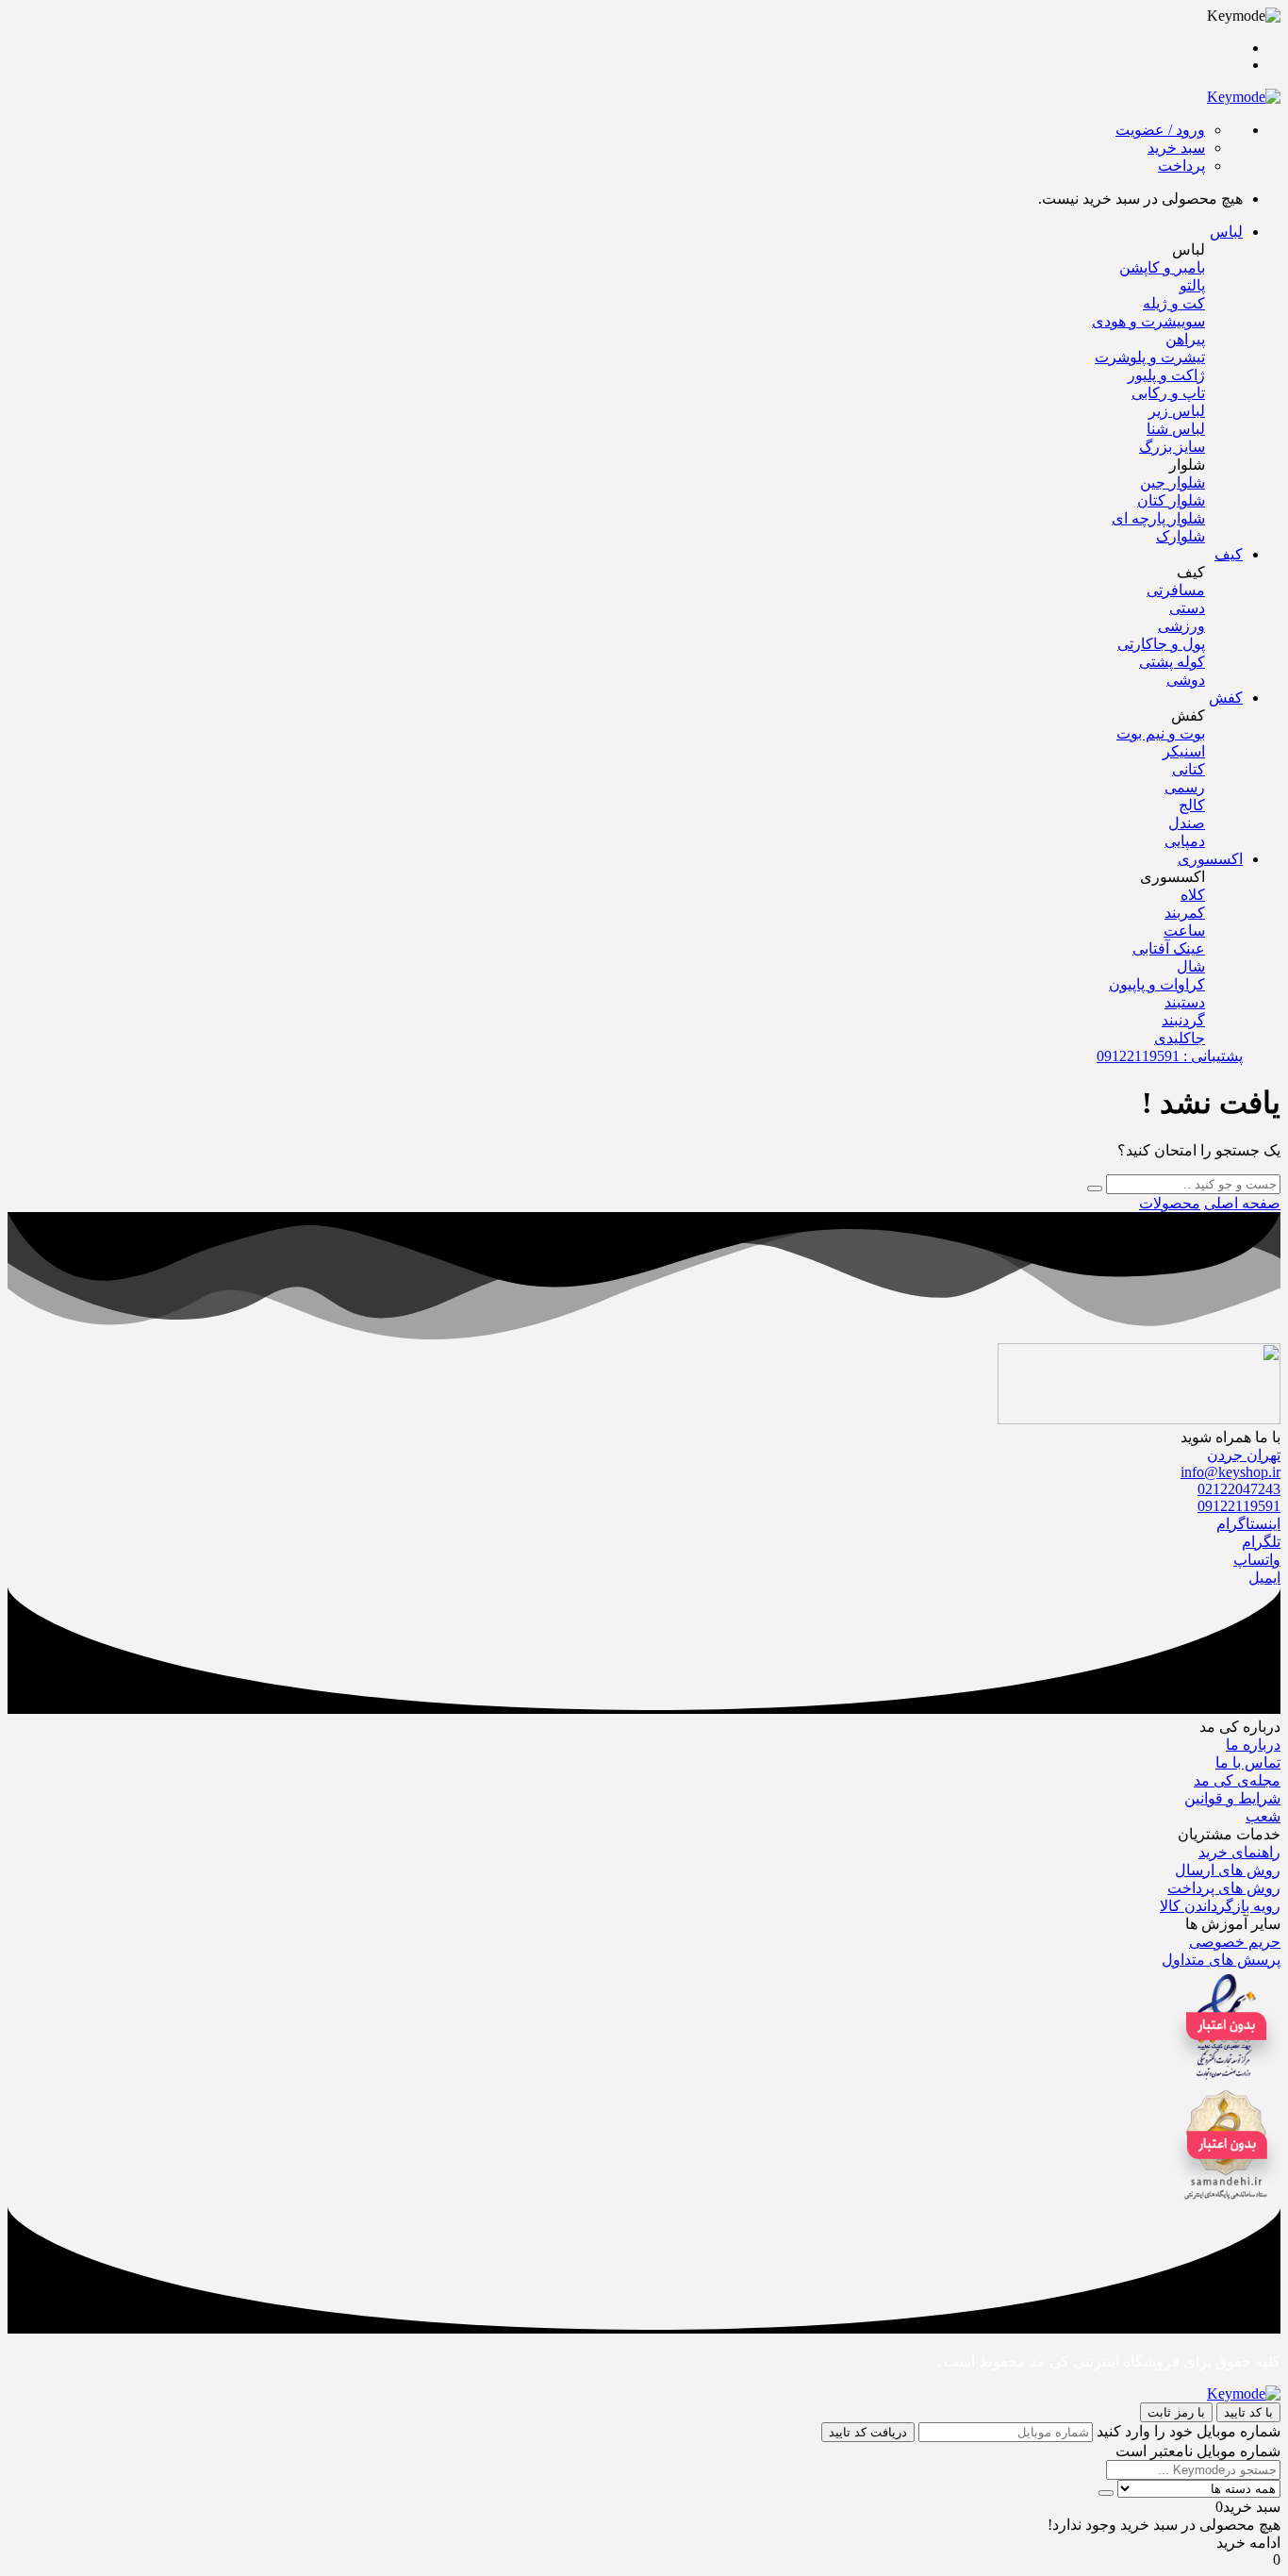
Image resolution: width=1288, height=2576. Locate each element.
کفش (1226, 698)
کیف (1229, 554)
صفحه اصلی (1242, 1203)
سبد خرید (1176, 148)
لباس (1226, 232)
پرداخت (1181, 166)
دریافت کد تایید (868, 2432)
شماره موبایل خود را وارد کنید (1189, 2431)
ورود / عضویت (1160, 130)
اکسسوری (1210, 859)
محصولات (1170, 1203)
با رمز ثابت (1176, 2412)
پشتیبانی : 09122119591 (1170, 1056)
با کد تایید (1248, 2412)
